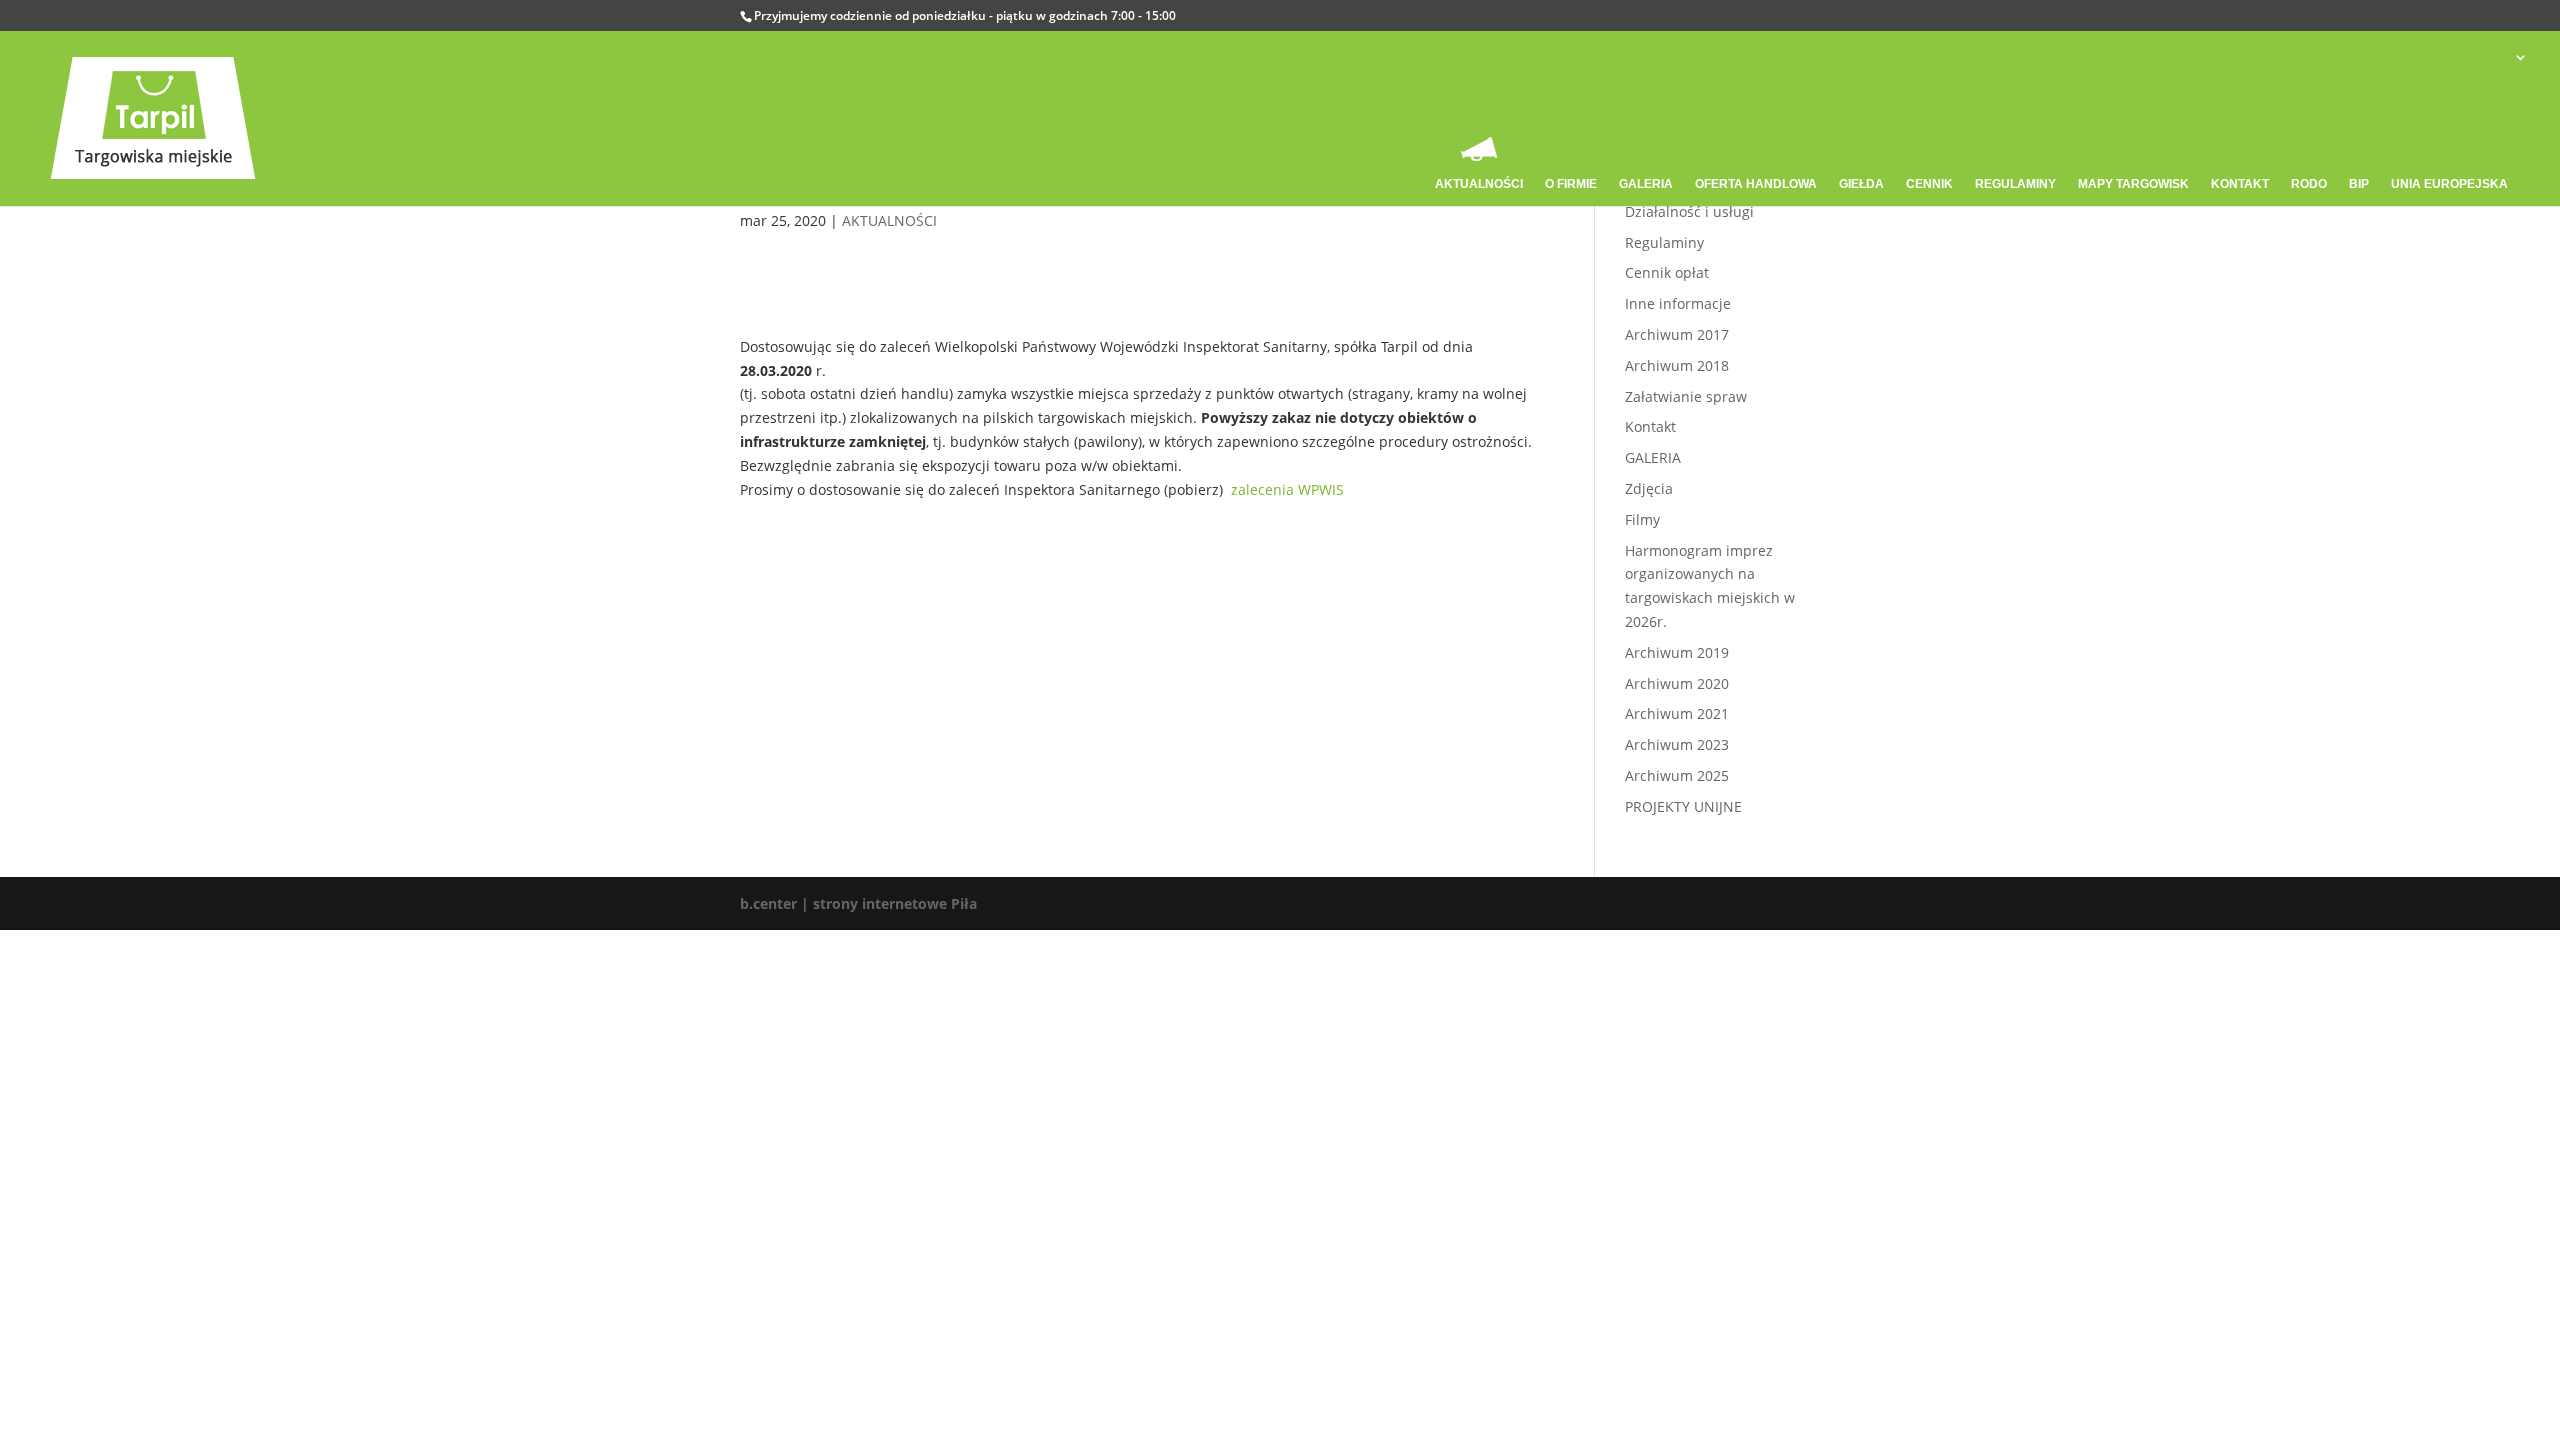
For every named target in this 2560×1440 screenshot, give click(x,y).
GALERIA (1653, 457)
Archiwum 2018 (1677, 365)
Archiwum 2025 (1677, 775)
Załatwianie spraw (1686, 396)
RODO (2309, 184)
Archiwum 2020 (1677, 683)
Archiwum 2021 (1677, 713)
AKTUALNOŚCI (889, 220)
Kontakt (1650, 426)
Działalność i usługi (1689, 211)
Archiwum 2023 (1677, 744)
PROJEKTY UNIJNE (1683, 806)
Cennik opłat (1667, 272)
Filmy (1642, 519)
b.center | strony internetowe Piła (858, 903)
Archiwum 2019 (1677, 652)
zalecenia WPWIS (1287, 489)
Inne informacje (1678, 303)
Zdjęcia (1649, 488)
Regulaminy (1664, 242)
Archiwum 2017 (1677, 334)
